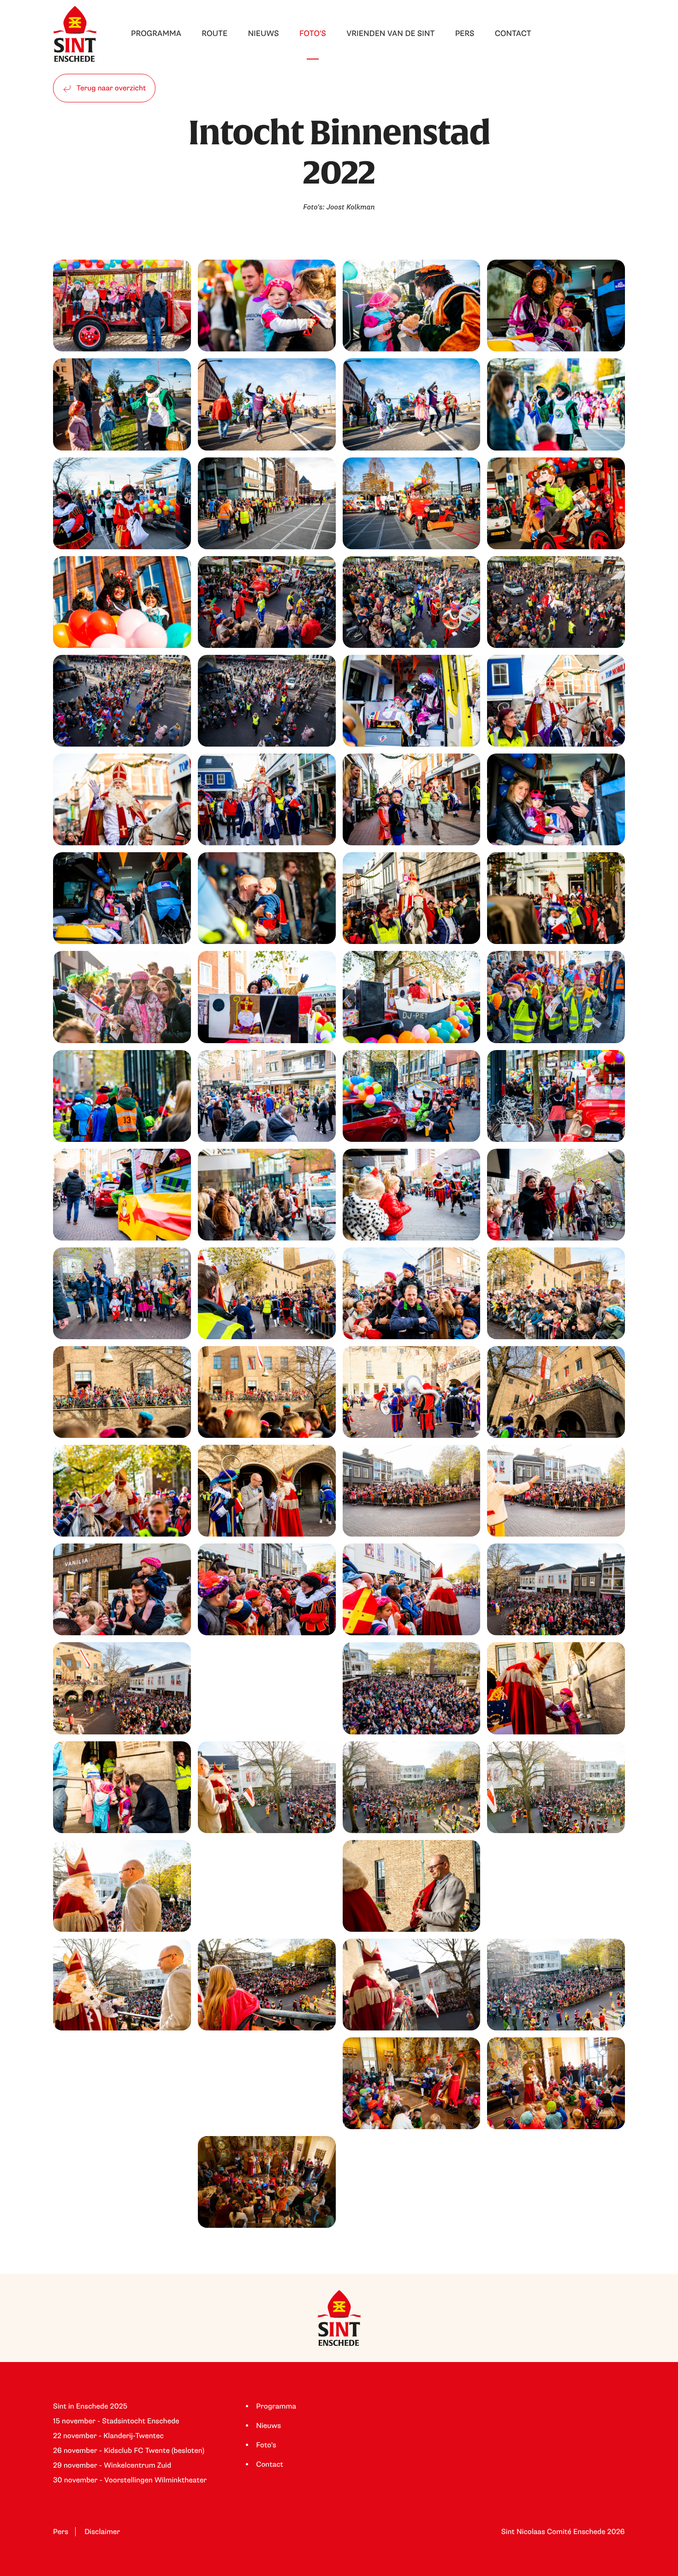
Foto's (313, 34)
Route (214, 34)
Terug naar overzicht (110, 88)
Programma (156, 34)
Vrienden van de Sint (390, 34)
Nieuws (263, 34)
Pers (465, 34)
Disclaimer (102, 2532)
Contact (513, 34)
